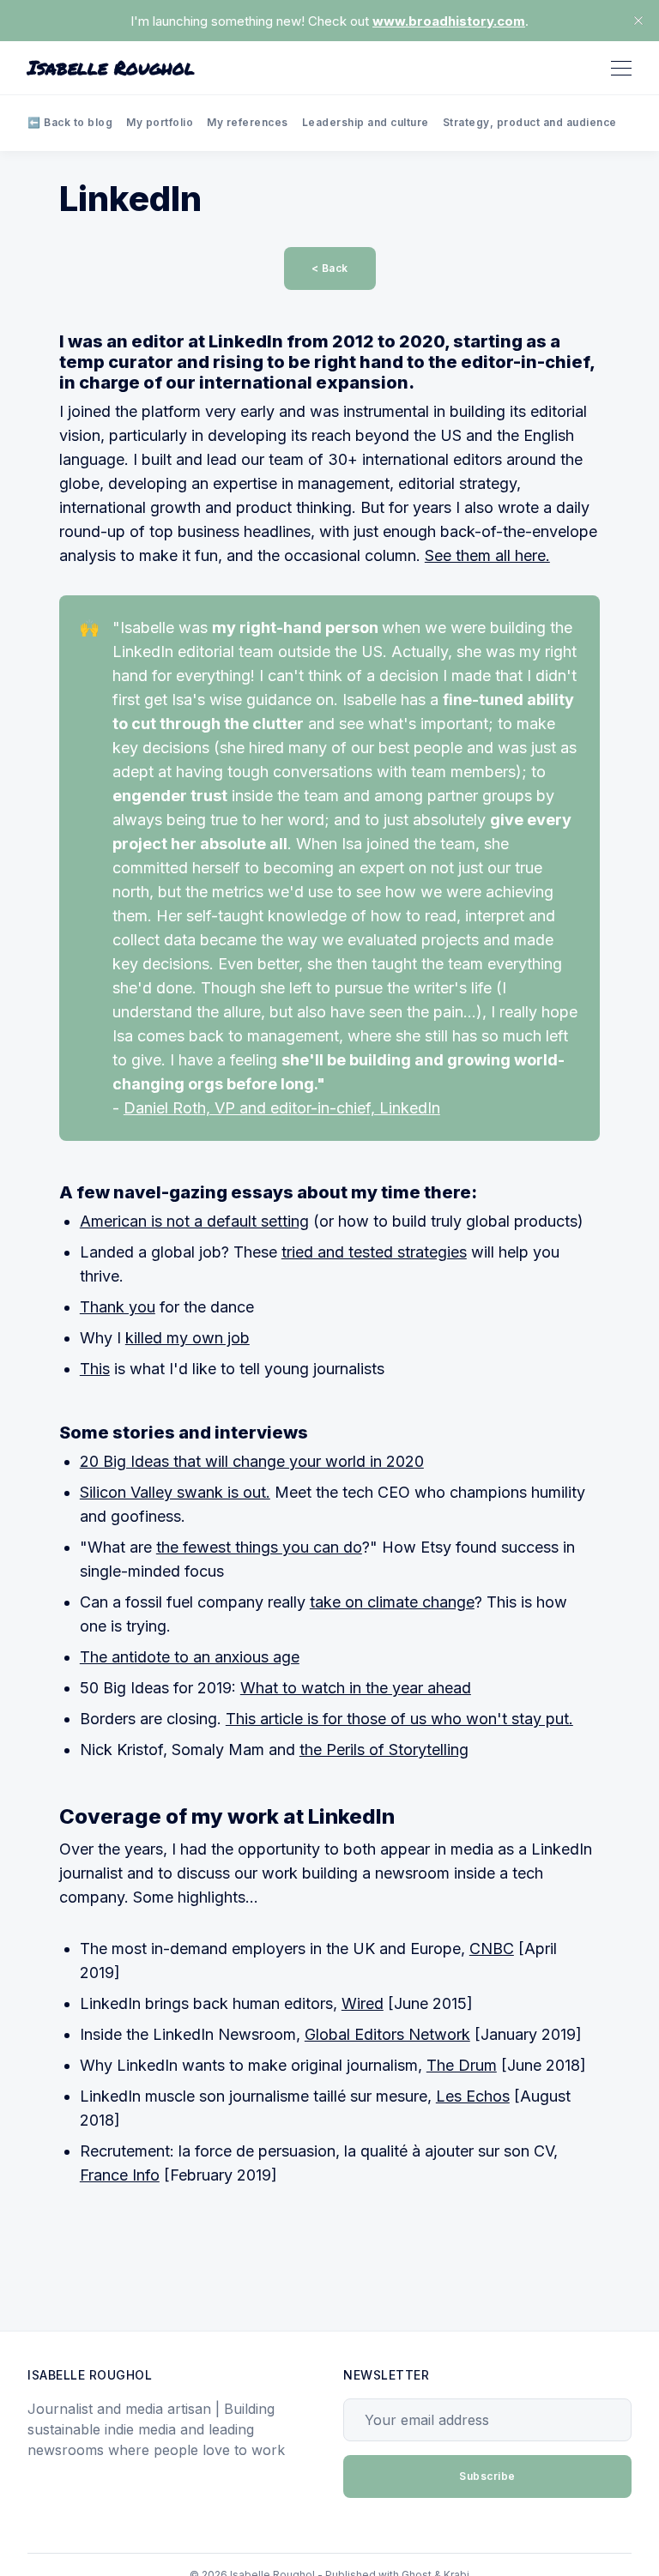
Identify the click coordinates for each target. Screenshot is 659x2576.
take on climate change (392, 1602)
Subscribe (487, 2476)
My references (248, 122)
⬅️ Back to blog (70, 122)
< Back (330, 268)
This (95, 1369)
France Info (120, 2175)
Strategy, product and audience (530, 122)
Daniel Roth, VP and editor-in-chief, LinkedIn (282, 1108)
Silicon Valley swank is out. (175, 1492)
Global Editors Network (387, 2034)
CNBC (492, 1949)
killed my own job (187, 1338)
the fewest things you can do (259, 1547)
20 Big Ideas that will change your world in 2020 (252, 1461)
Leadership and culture (366, 122)
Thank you (118, 1307)
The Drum (462, 2065)
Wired (363, 2003)
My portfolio (160, 122)
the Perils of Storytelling (384, 1750)
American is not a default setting (194, 1221)
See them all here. (487, 555)
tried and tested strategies (374, 1252)
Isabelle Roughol (111, 68)
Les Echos (473, 2096)
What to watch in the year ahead (356, 1688)
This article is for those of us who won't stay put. (399, 1719)
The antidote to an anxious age (190, 1657)
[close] (638, 21)
